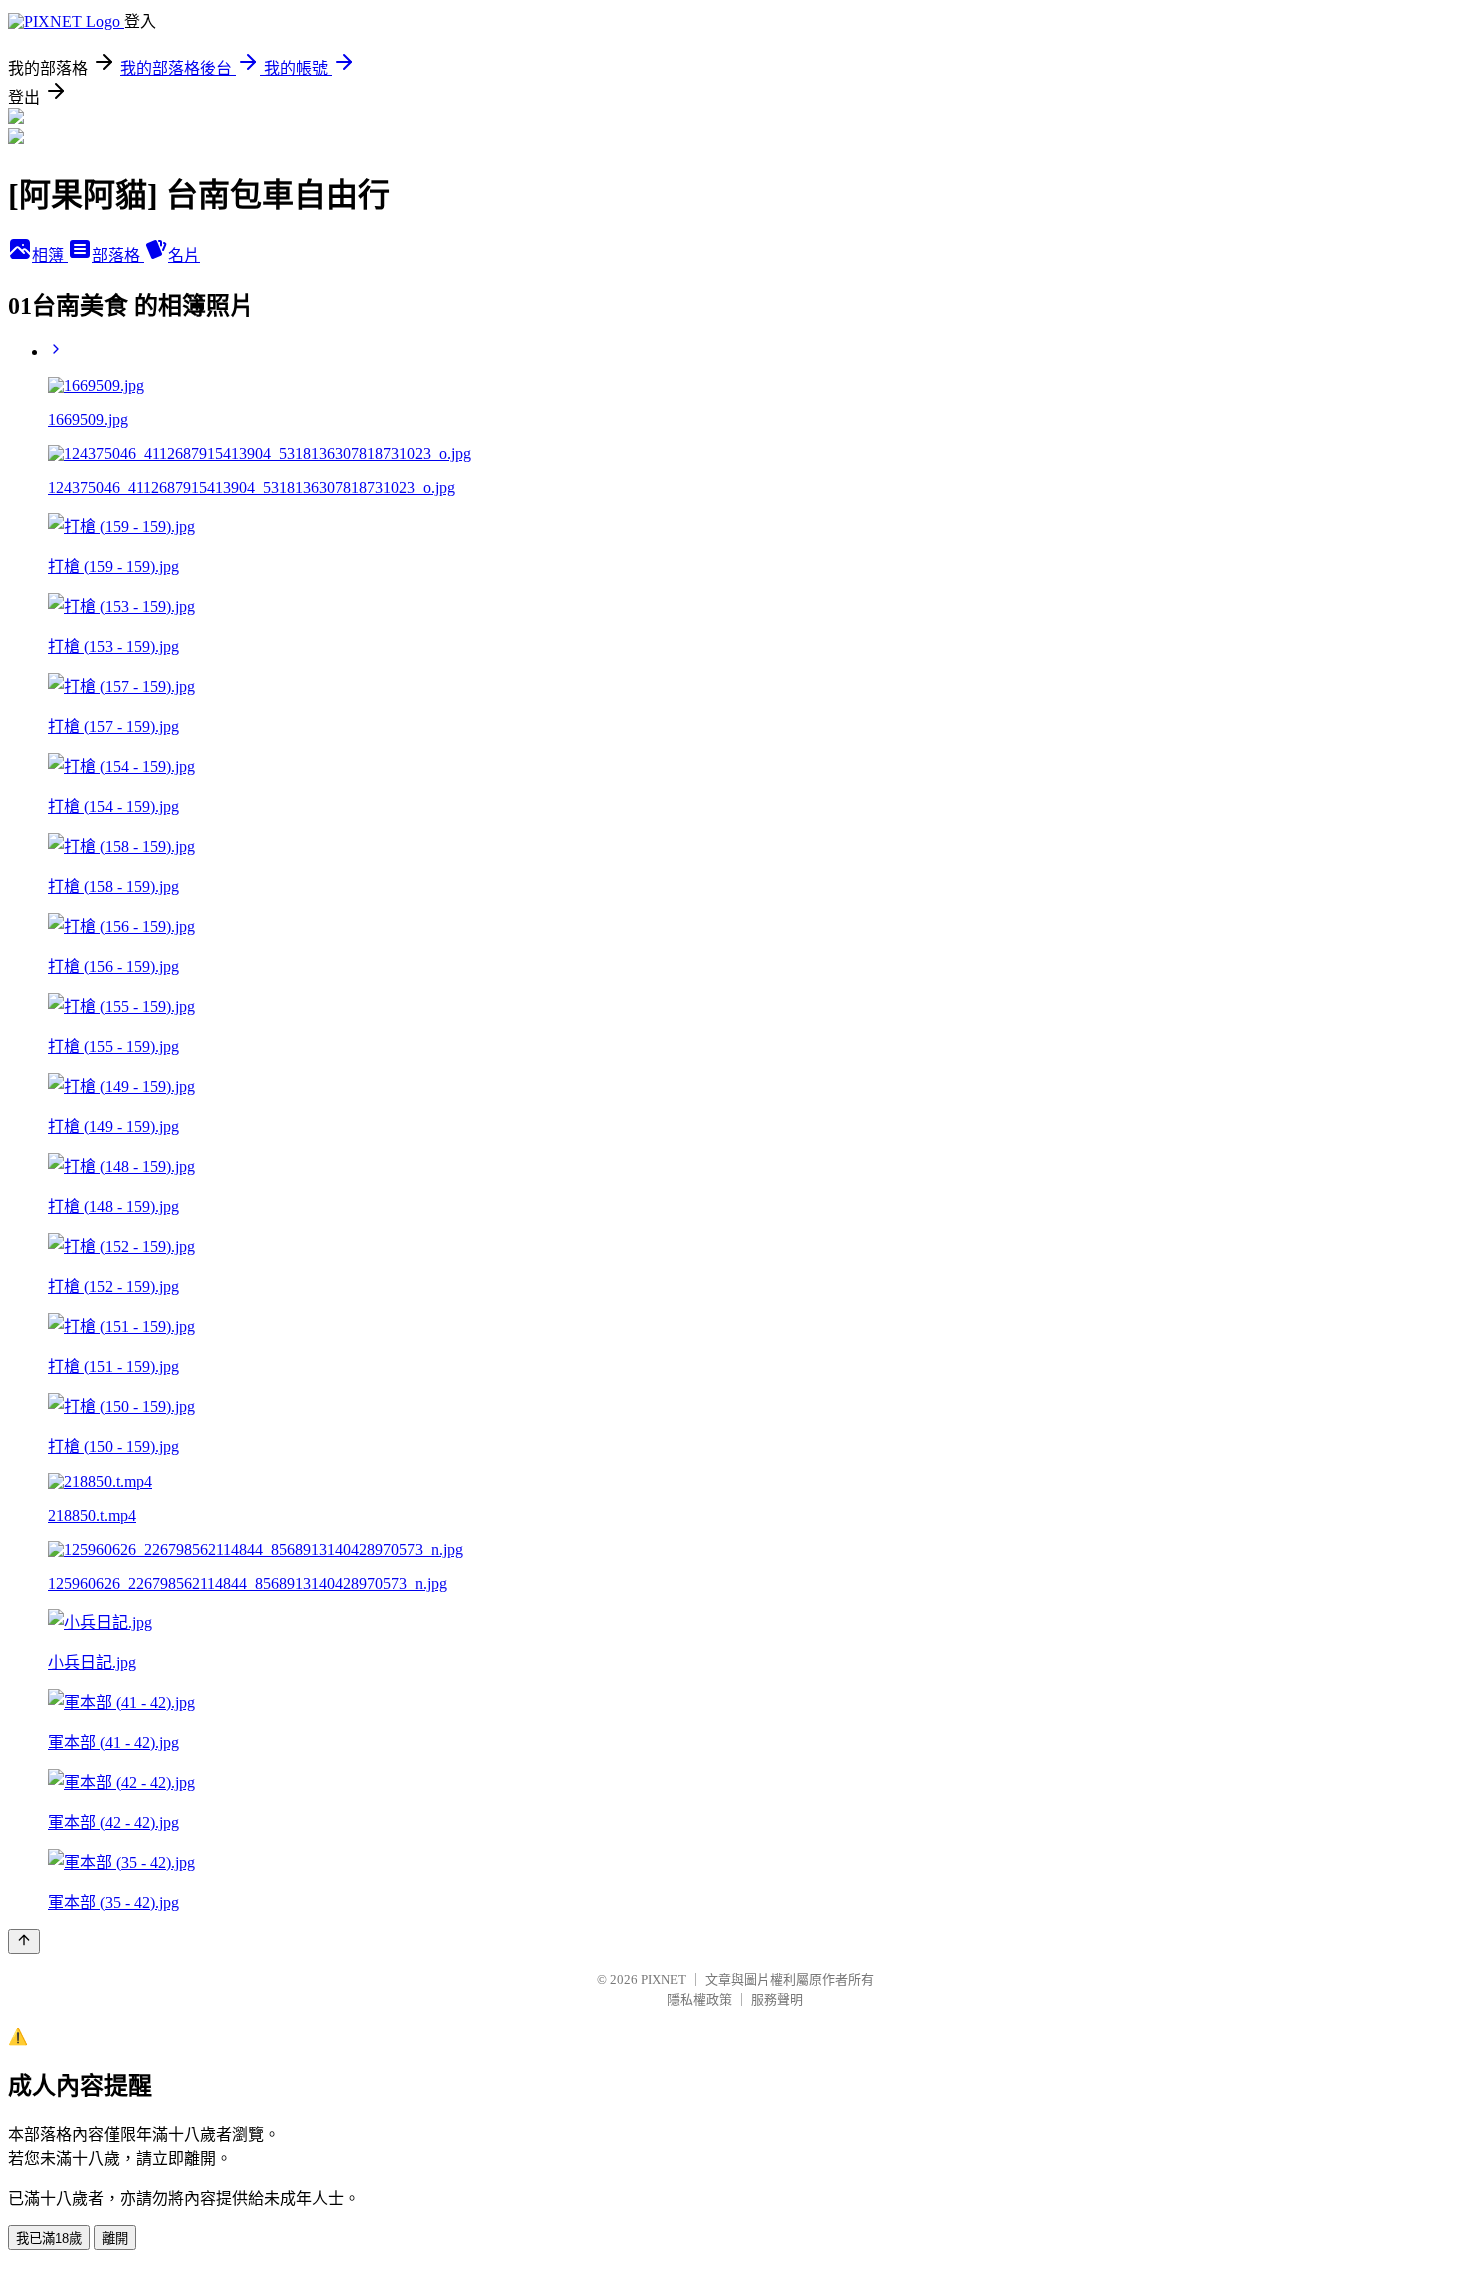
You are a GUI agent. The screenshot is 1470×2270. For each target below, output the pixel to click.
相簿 (50, 255)
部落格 (118, 255)
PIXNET (663, 1979)
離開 (115, 2238)
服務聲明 (777, 1999)
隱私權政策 (699, 1999)
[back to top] (24, 1941)
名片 (184, 255)
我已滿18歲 (49, 2238)
